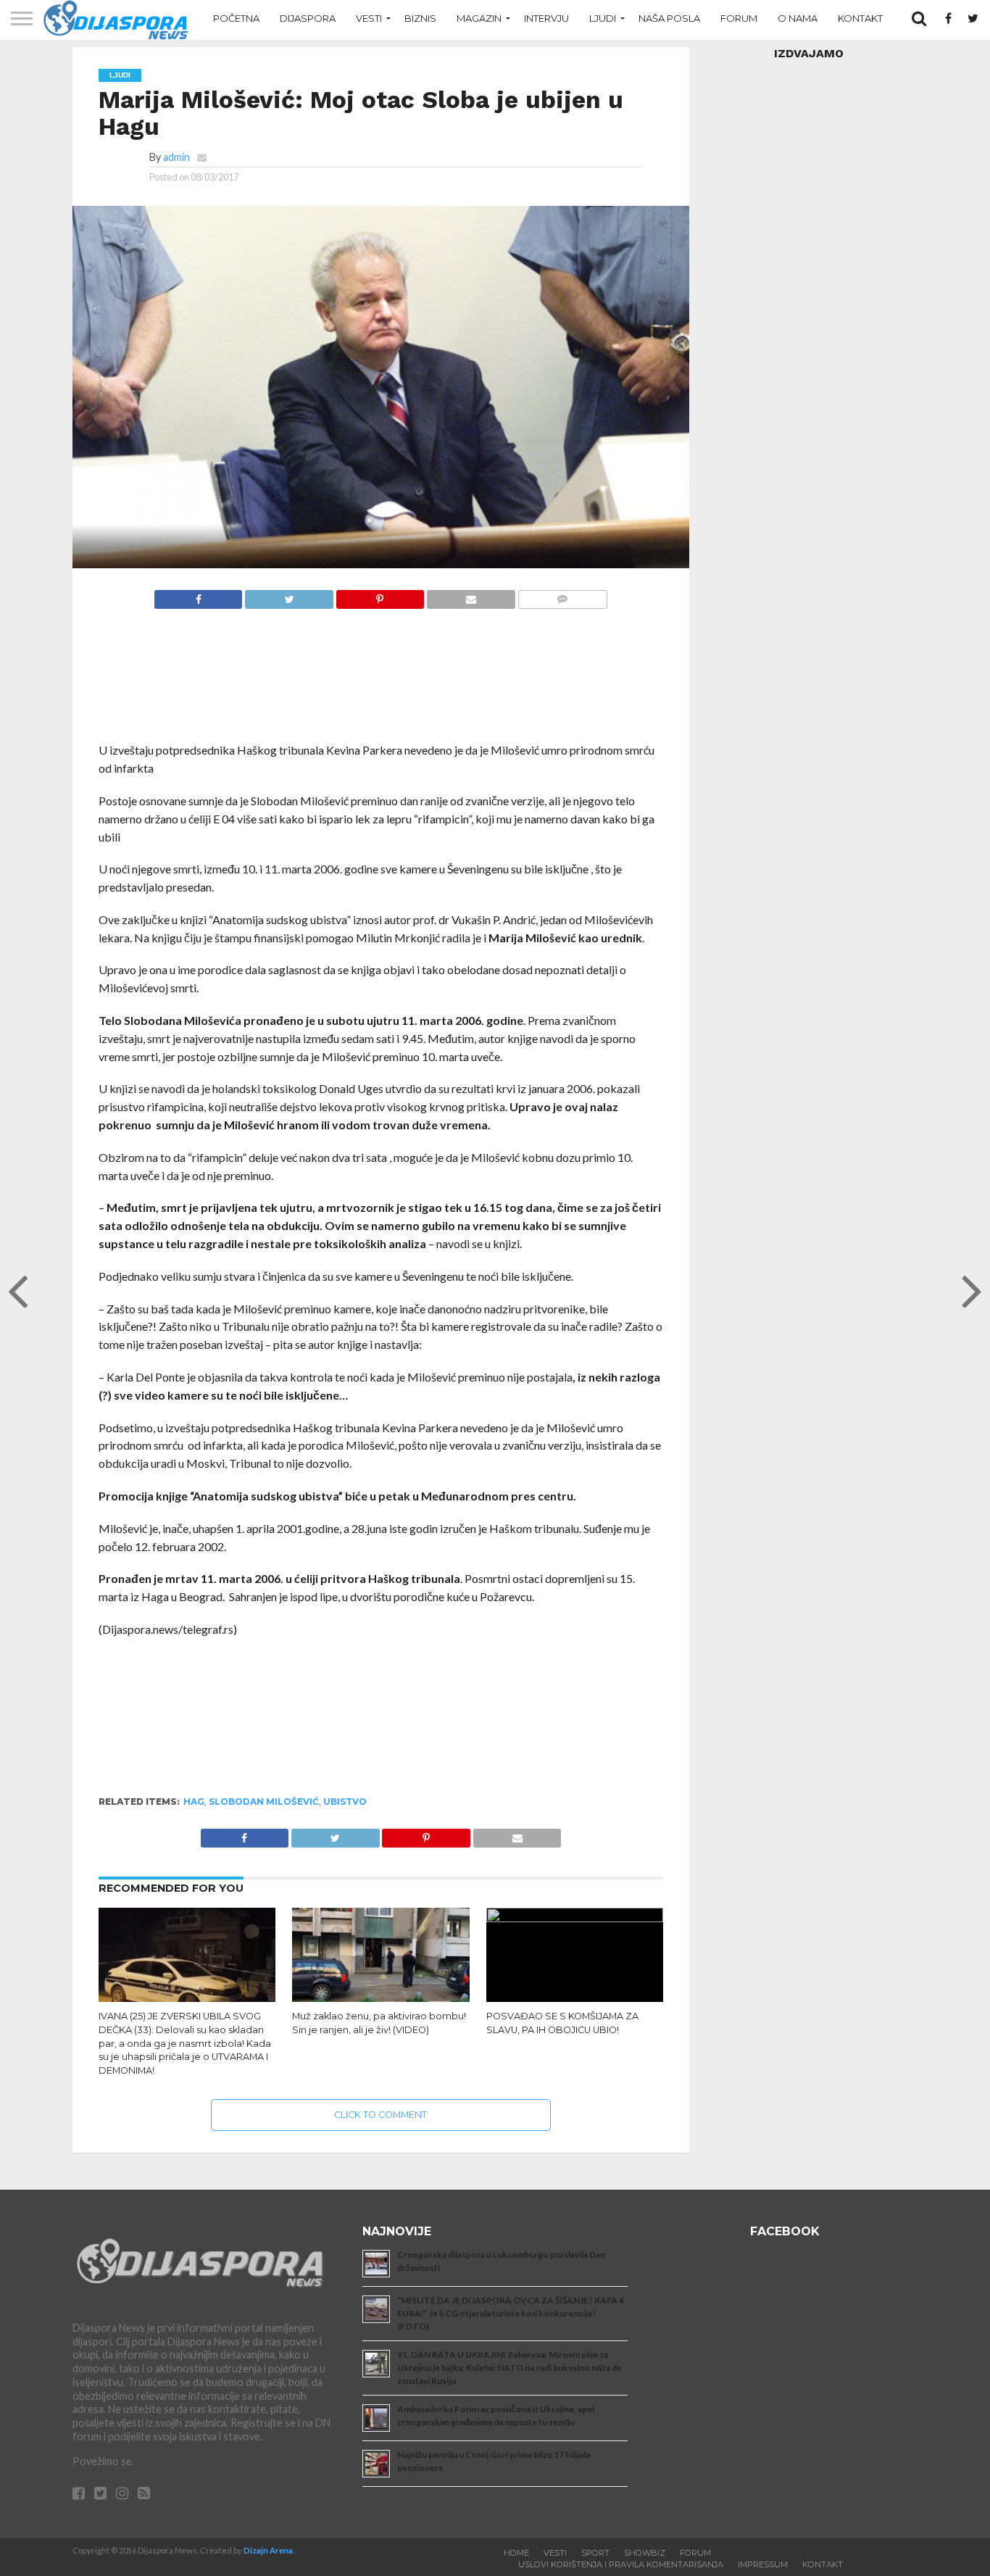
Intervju (546, 18)
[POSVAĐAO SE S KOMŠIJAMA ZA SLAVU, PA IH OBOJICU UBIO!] (575, 1918)
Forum (739, 18)
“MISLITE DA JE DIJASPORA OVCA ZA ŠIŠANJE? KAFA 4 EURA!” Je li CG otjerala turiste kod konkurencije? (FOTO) (511, 2313)
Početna (236, 18)
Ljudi (603, 18)
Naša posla (669, 18)
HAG (194, 1802)
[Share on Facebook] (199, 595)
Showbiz (645, 2553)
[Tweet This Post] (288, 595)
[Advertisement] (381, 683)
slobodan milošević (264, 1802)
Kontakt (860, 18)
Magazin (479, 18)
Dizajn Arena (268, 2550)
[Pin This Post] (380, 595)
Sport (595, 2553)
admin (176, 157)
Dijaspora (308, 18)
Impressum (763, 2564)
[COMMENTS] (562, 595)
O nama (798, 18)
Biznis (420, 18)
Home (516, 2553)
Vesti (369, 18)
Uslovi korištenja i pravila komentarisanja (621, 2564)
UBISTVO (345, 1802)
